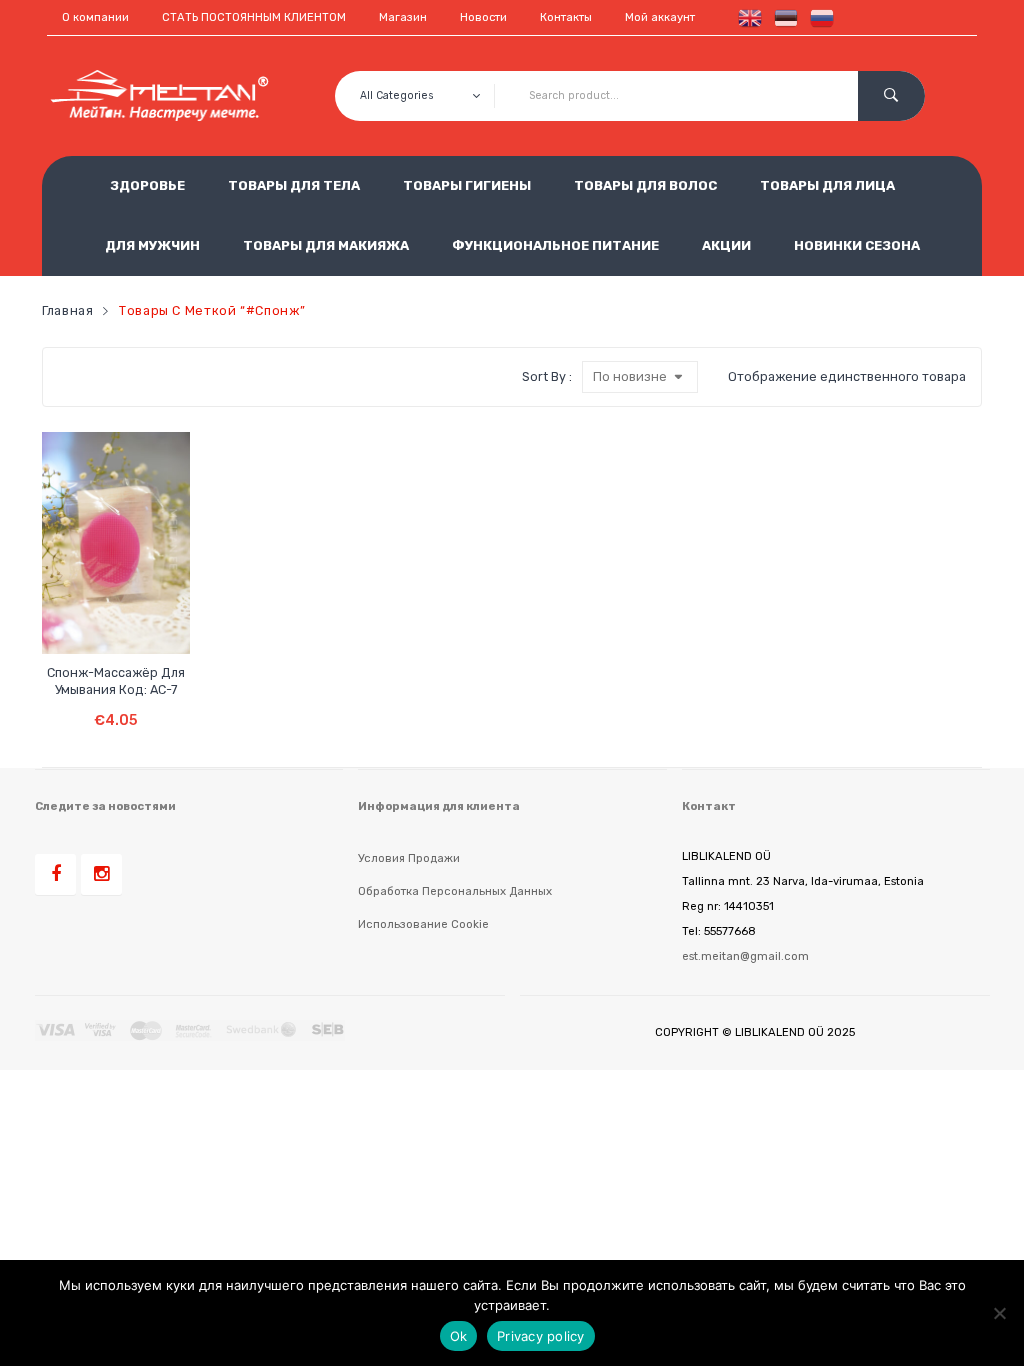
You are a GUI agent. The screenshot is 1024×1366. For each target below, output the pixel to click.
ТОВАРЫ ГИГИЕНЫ (467, 185)
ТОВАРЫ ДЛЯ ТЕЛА (294, 185)
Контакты (566, 17)
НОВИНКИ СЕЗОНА (857, 245)
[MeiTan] (160, 96)
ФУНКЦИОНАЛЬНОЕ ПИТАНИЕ (555, 245)
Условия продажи (409, 858)
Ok (459, 1336)
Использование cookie (423, 924)
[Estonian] (782, 17)
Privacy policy (541, 1336)
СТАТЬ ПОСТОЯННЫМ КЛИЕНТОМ (254, 17)
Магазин (403, 17)
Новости (483, 17)
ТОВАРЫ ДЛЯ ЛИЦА (827, 185)
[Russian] (818, 17)
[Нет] (999, 1313)
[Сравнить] (98, 621)
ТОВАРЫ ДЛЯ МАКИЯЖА (326, 245)
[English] (746, 17)
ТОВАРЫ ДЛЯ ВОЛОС (645, 185)
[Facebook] (55, 874)
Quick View (136, 621)
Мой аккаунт (660, 17)
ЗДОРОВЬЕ (147, 185)
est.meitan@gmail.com (745, 956)
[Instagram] (101, 874)
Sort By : (547, 376)
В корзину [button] (116, 705)
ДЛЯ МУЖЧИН (152, 245)
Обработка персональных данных (455, 891)
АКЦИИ (726, 245)
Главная (67, 310)
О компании (95, 17)
